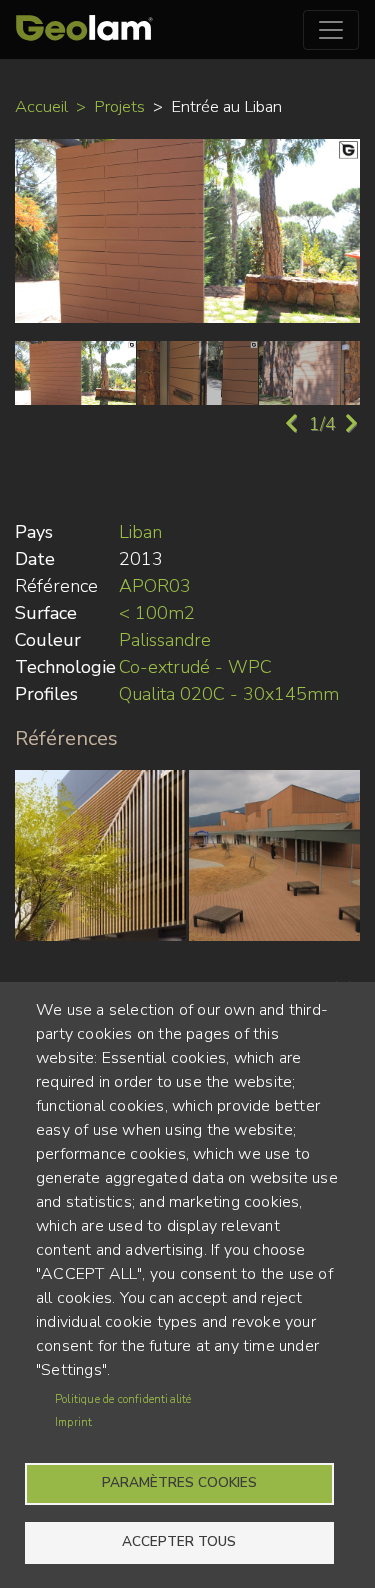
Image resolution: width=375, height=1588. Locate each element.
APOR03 (155, 586)
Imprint (73, 1422)
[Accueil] (84, 29)
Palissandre (165, 640)
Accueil (41, 106)
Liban (140, 532)
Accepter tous (179, 1541)
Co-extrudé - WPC (195, 667)
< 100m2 (157, 613)
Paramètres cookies (179, 1482)
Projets (119, 106)
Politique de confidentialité (123, 1399)
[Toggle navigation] (331, 30)
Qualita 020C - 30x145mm (229, 694)
